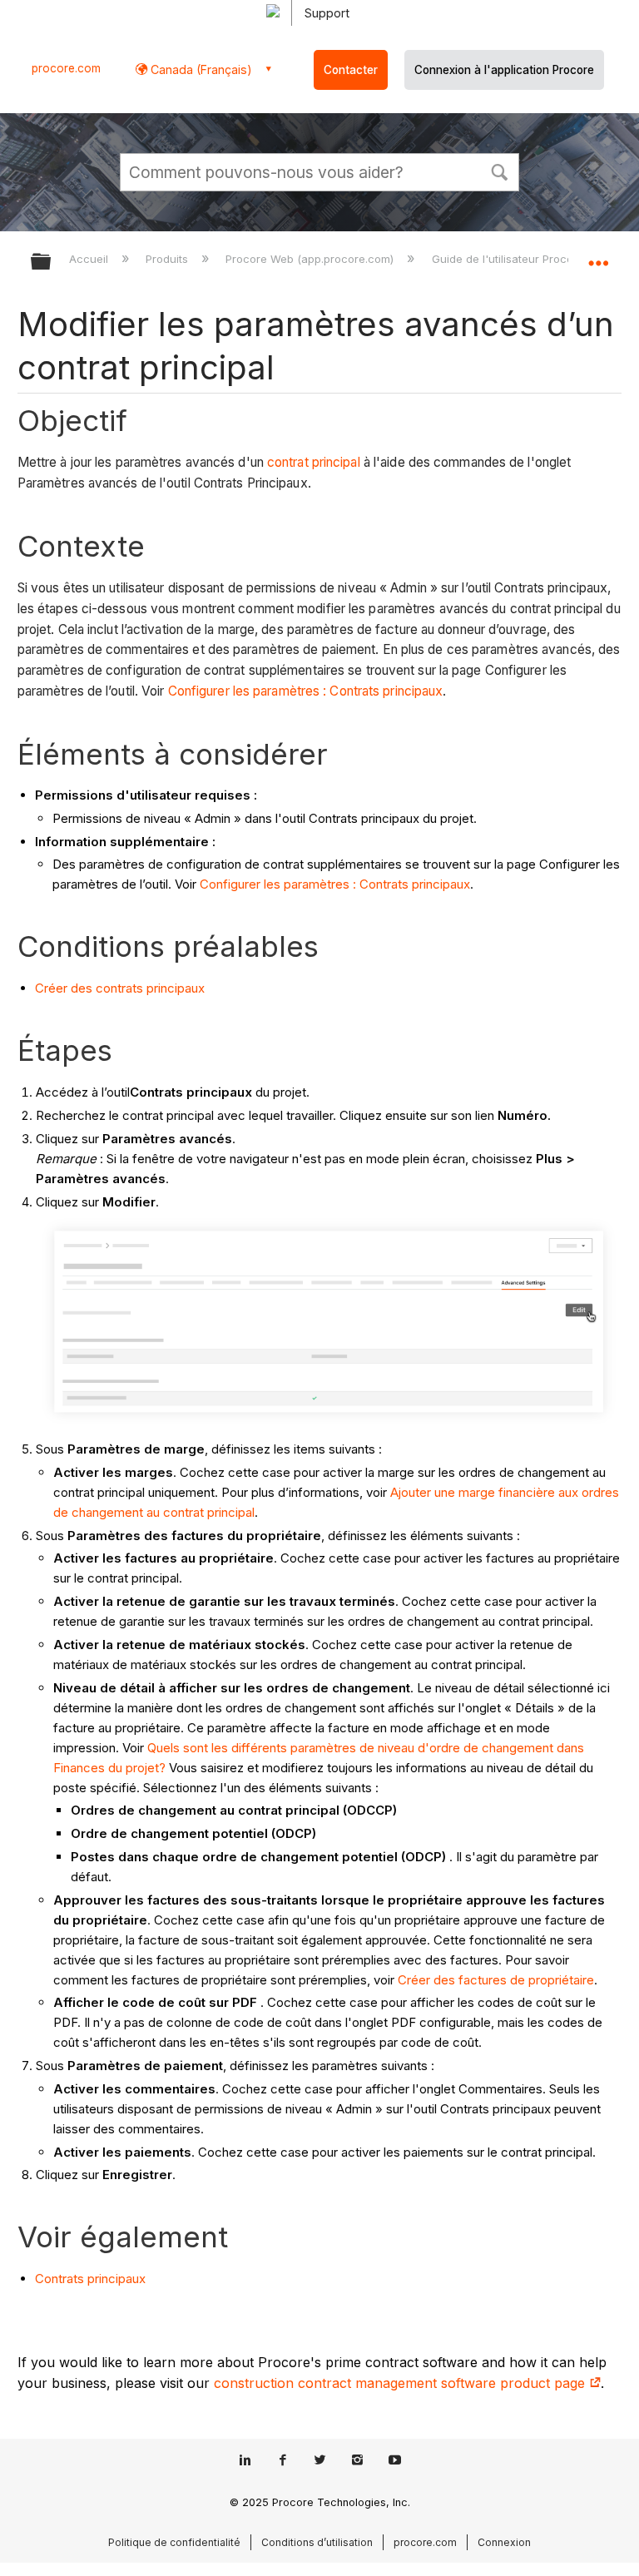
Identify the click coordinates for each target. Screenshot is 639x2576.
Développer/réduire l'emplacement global (598, 256)
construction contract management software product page (401, 2383)
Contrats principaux (90, 2279)
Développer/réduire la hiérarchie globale (52, 263)
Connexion (504, 2542)
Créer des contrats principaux (120, 988)
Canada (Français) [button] (200, 69)
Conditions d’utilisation (317, 2542)
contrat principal (314, 462)
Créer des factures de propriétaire (496, 1980)
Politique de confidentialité (174, 2542)
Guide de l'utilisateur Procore (509, 259)
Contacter (351, 70)
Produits (168, 259)
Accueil (90, 259)
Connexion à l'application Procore (504, 70)
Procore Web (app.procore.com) (311, 259)
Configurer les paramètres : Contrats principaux (306, 691)
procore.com (66, 68)
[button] (499, 171)
